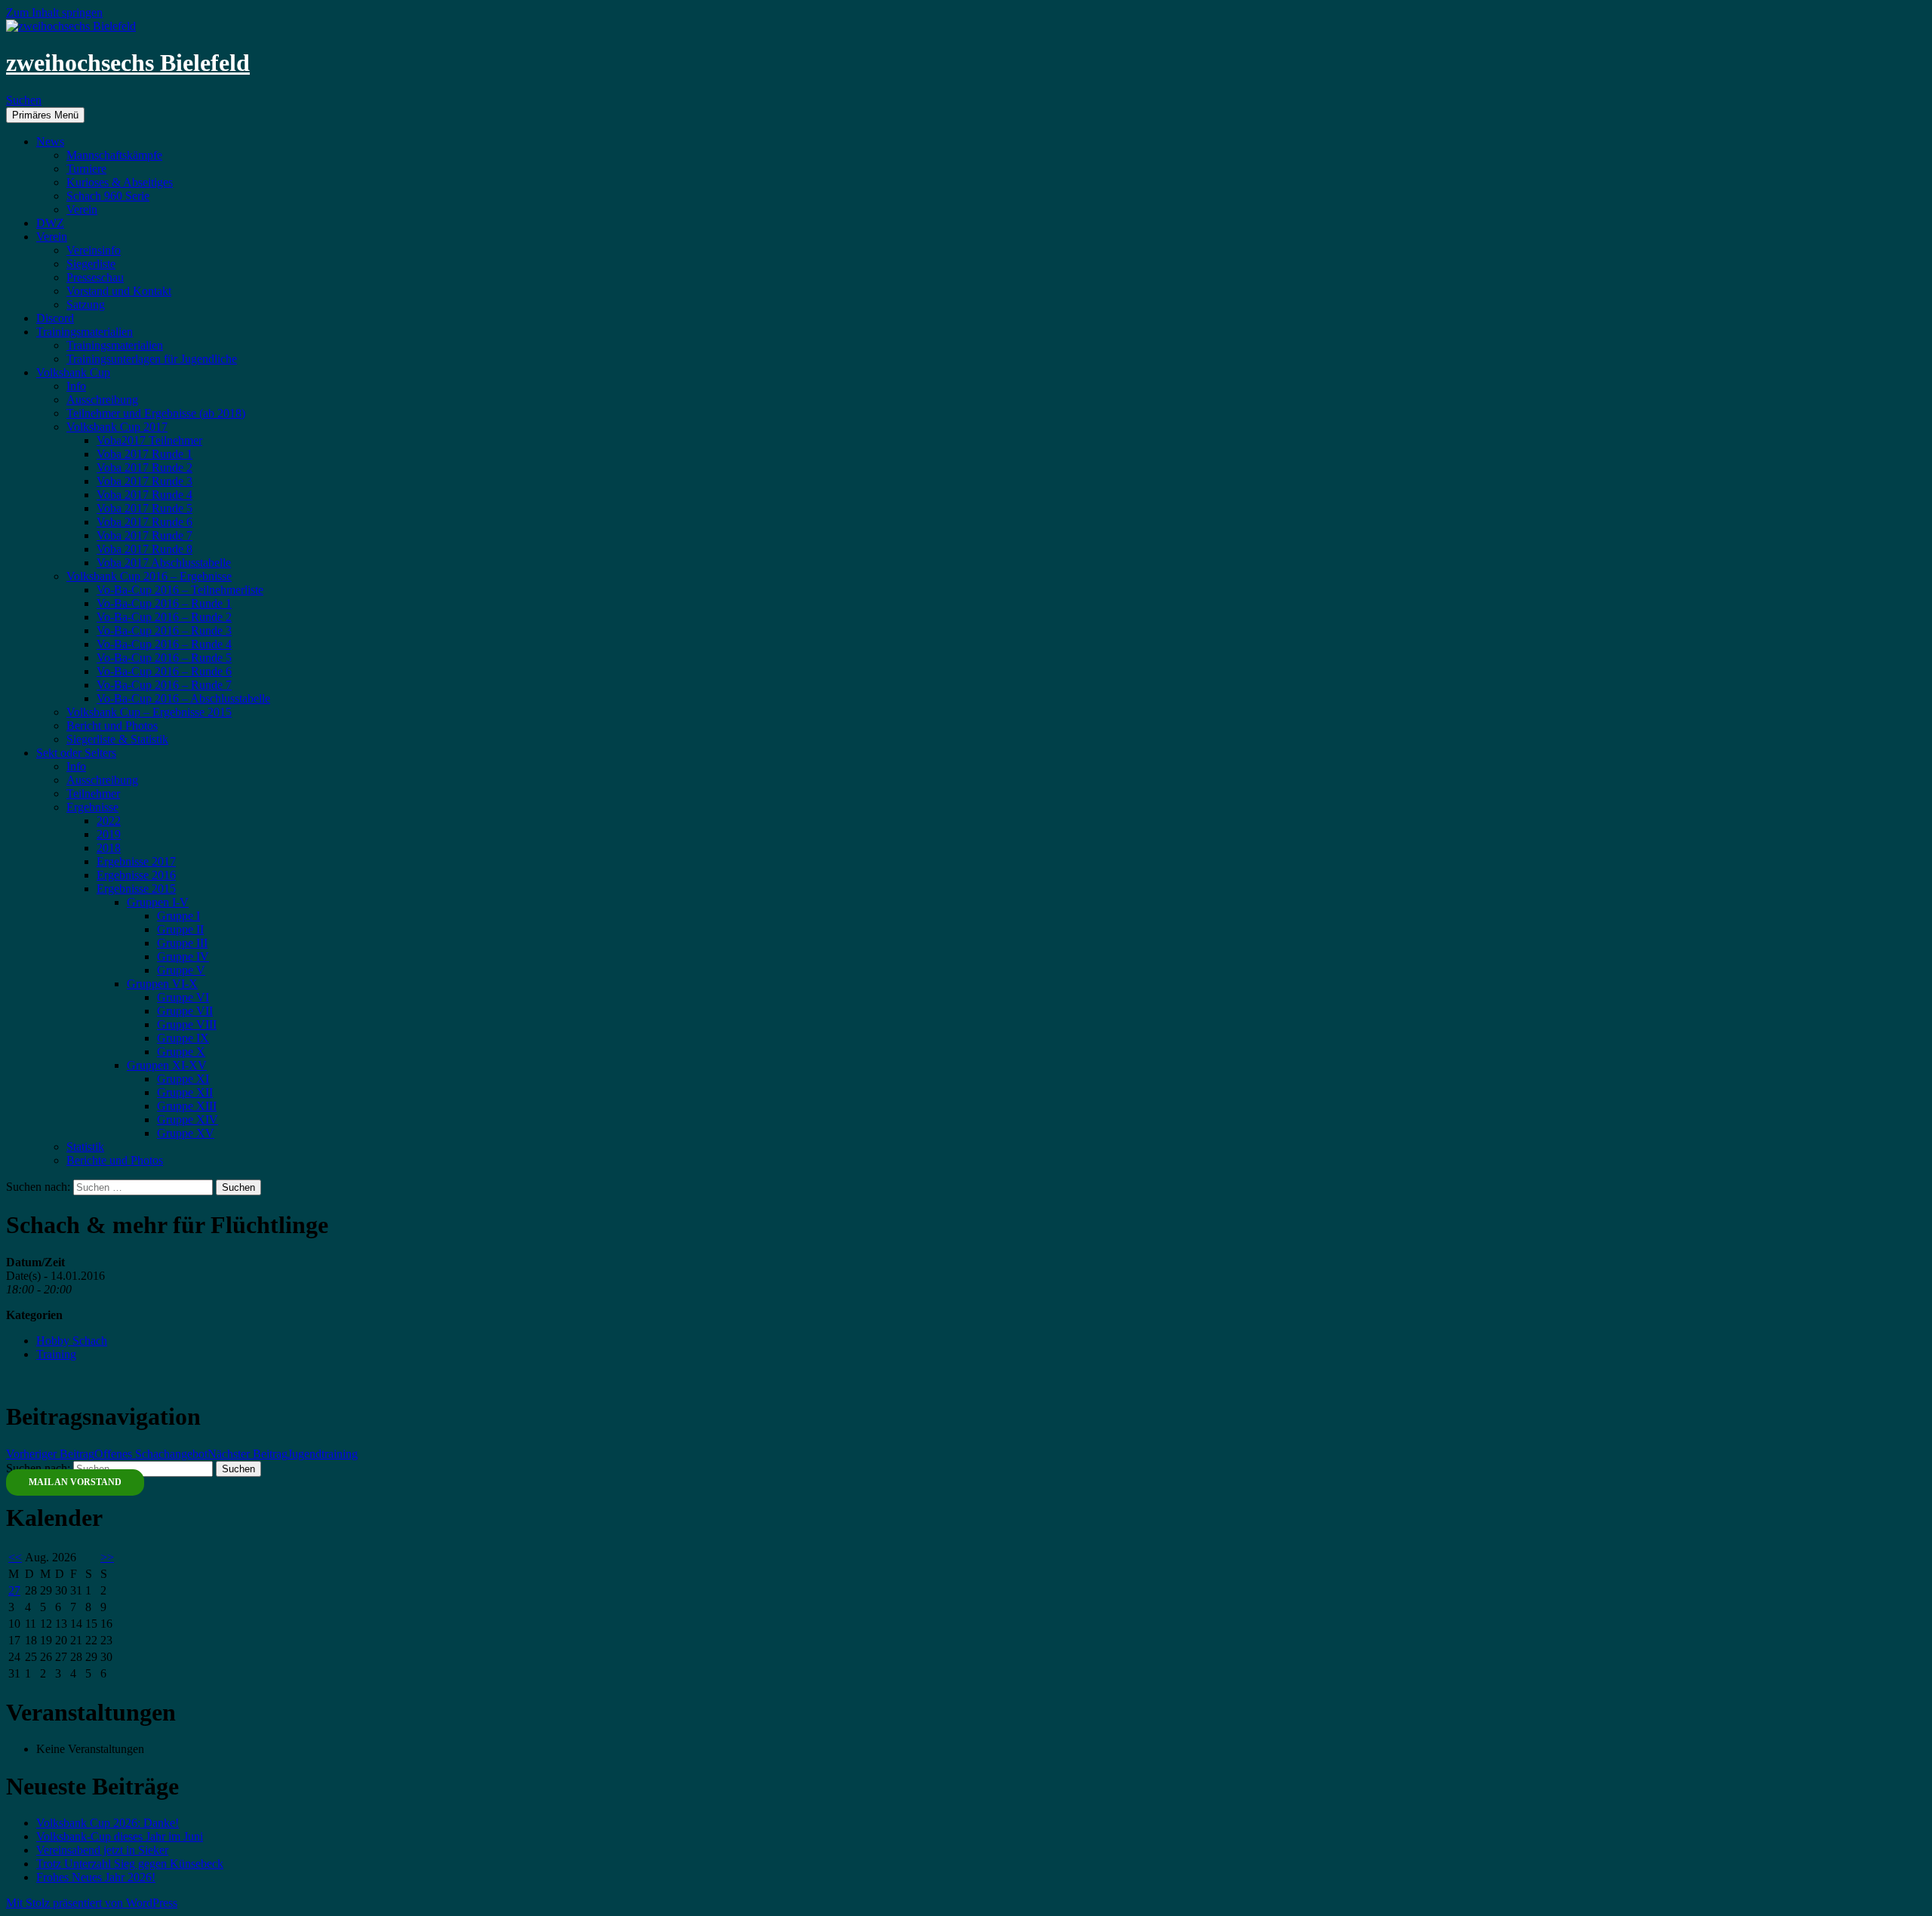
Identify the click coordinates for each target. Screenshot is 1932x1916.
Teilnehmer (93, 793)
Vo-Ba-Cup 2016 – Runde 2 (164, 617)
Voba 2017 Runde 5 (145, 508)
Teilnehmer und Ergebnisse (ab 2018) (156, 413)
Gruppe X (181, 1052)
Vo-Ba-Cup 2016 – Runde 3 (164, 630)
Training (56, 1354)
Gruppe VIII (187, 1024)
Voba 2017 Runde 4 (145, 495)
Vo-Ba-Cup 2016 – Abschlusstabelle (183, 698)
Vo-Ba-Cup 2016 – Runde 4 (164, 644)
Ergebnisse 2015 (136, 889)
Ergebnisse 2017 (136, 861)
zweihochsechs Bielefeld (128, 63)
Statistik (85, 1147)
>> (107, 1557)
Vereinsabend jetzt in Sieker (102, 1850)
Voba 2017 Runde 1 (145, 454)
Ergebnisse (92, 807)
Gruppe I (178, 916)
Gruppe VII (185, 1011)
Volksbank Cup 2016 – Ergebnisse (149, 576)
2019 (109, 834)
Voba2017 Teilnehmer (149, 440)
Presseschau (95, 277)
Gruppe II (180, 929)
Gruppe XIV (188, 1119)
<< (15, 1557)
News (50, 141)
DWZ (50, 223)
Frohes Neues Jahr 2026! (96, 1877)
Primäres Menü (45, 115)
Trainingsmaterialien (85, 332)
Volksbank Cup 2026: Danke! (108, 1823)
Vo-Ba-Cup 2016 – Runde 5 (164, 658)
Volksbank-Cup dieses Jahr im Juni (120, 1836)
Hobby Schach (72, 1341)
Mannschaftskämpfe (114, 155)
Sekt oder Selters (76, 753)
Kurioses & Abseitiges (120, 182)
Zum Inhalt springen (54, 12)
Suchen (24, 100)
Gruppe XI (183, 1079)
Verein (82, 209)
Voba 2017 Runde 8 (145, 549)
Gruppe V (181, 970)
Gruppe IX (183, 1038)
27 (14, 1590)
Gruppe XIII (187, 1106)
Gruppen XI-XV (167, 1065)
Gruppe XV (186, 1133)
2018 (109, 848)
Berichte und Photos (115, 1160)
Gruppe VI (183, 997)
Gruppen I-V (158, 902)
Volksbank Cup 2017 (117, 427)
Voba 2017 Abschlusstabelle (164, 563)
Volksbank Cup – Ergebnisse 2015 (149, 712)
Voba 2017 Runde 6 (145, 522)
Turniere (86, 169)
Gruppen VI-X (162, 984)
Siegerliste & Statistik (117, 739)
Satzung (86, 304)
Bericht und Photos (112, 726)
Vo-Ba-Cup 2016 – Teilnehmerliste (180, 590)
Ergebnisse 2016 (136, 875)
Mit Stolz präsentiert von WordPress (92, 1903)
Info (76, 386)
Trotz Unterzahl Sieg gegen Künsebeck (130, 1864)
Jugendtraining (283, 1454)
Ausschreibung (102, 400)
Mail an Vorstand (75, 1482)
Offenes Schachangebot (107, 1454)
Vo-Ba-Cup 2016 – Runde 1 (164, 603)
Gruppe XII (185, 1092)
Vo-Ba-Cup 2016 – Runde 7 (164, 685)
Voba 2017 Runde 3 (145, 481)
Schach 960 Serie (108, 196)
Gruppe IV (183, 956)
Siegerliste (91, 264)
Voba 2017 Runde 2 (145, 467)
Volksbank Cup (73, 372)
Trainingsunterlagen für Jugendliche (152, 359)
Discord (55, 318)
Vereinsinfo (94, 250)
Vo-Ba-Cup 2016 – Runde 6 (164, 671)
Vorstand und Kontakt (119, 291)
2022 (109, 821)
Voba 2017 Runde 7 (145, 535)
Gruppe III (182, 943)
